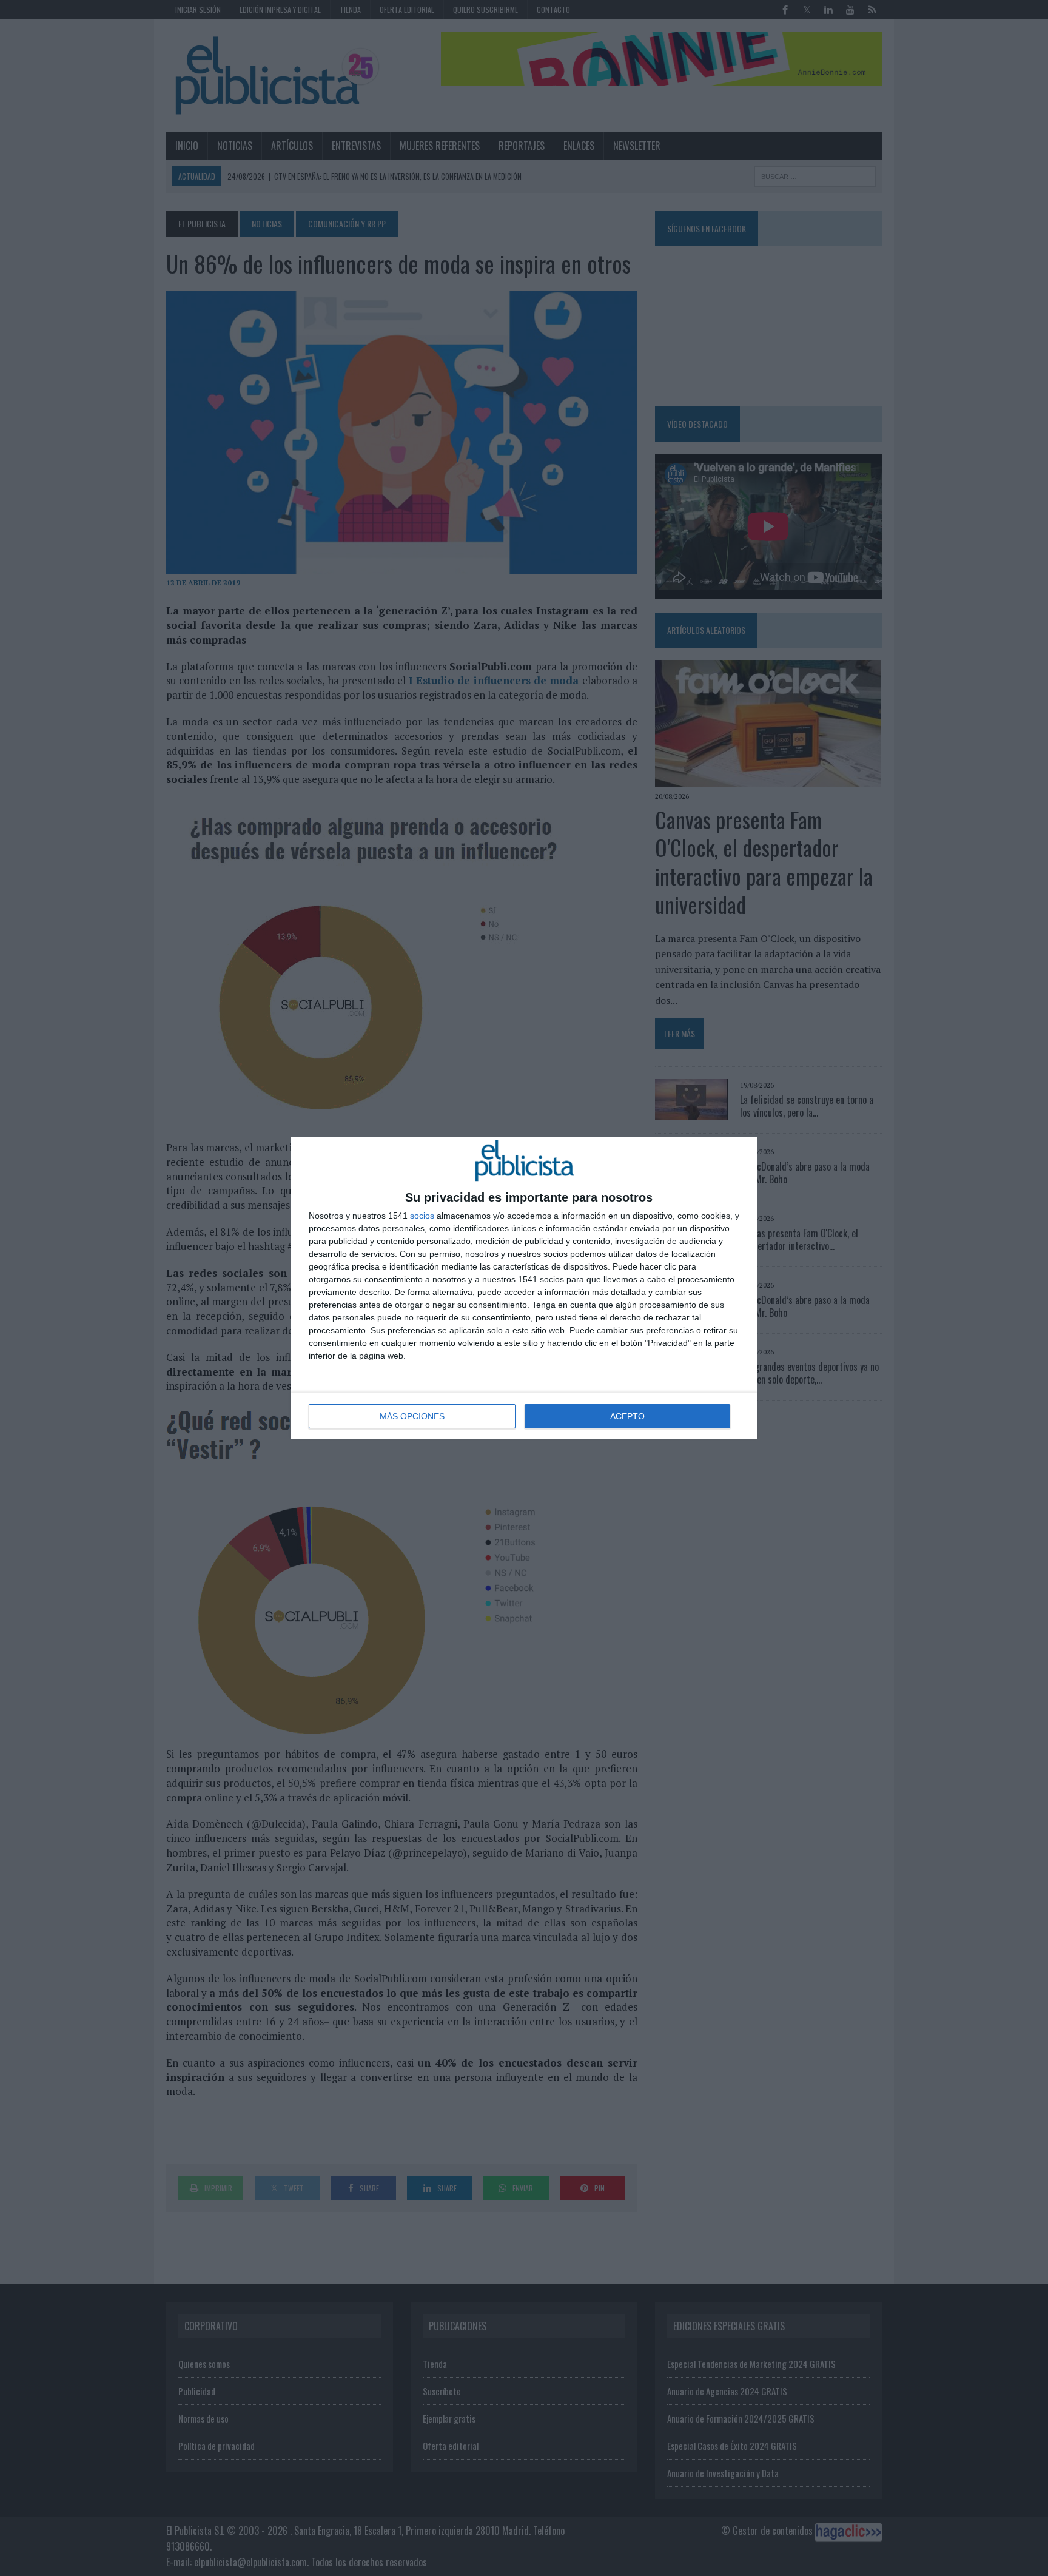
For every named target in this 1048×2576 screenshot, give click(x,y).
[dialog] (524, 1288)
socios (422, 1216)
